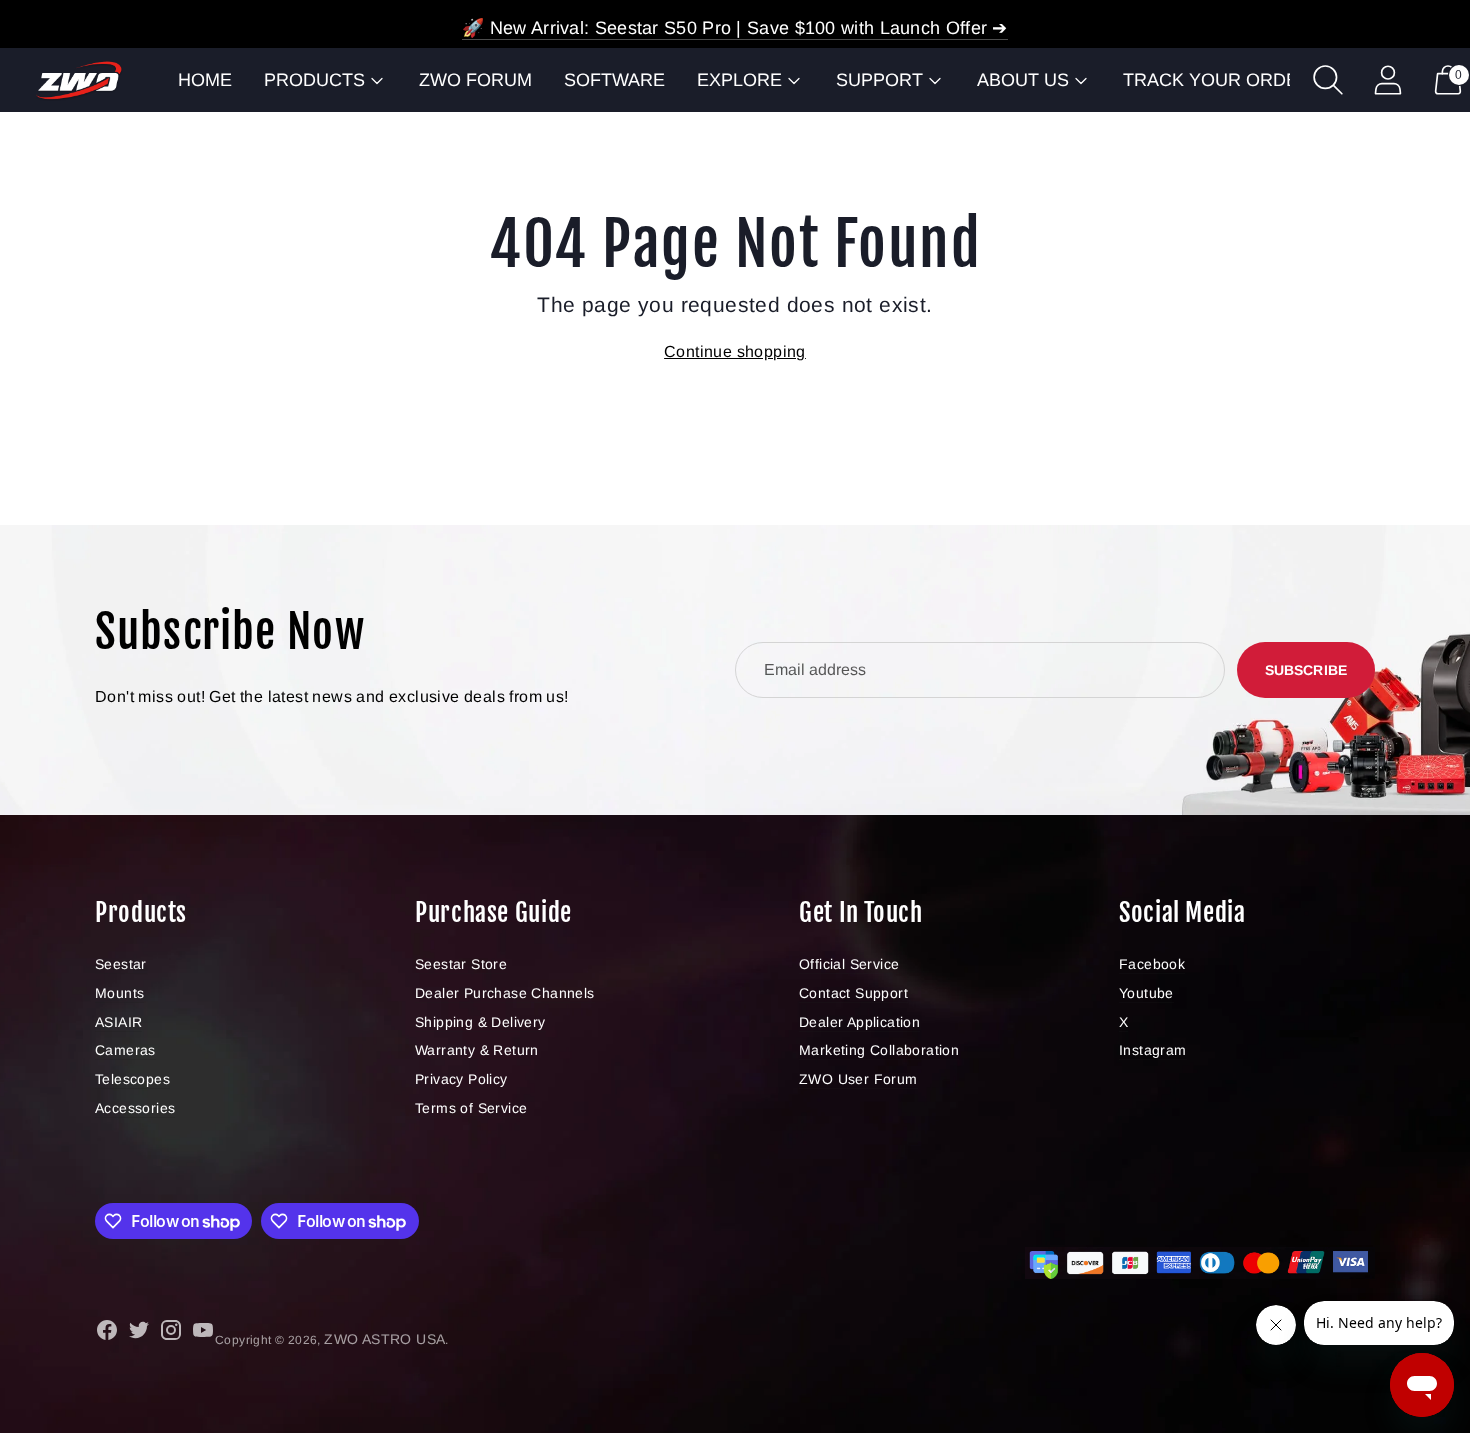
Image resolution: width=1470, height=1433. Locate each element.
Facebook (1152, 964)
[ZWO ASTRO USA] (79, 80)
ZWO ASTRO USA (384, 1339)
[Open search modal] (1328, 80)
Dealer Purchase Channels (505, 993)
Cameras (125, 1050)
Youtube (1146, 993)
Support (879, 80)
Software (614, 80)
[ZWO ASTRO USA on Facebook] (107, 1333)
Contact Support (853, 993)
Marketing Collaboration (879, 1050)
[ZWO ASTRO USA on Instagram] (171, 1333)
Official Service (849, 964)
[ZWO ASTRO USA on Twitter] (139, 1333)
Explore (739, 80)
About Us (1023, 80)
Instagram (1153, 1050)
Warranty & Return (477, 1050)
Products (314, 80)
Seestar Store (461, 964)
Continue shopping (735, 351)
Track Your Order (1217, 80)
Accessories (135, 1108)
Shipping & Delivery (480, 1022)
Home (205, 80)
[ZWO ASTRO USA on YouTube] (203, 1333)
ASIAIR (118, 1022)
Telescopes (132, 1079)
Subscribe (1306, 670)
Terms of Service (471, 1108)
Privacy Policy (461, 1079)
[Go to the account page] (1388, 80)
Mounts (119, 993)
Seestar (121, 964)
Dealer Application (859, 1022)
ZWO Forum (475, 80)
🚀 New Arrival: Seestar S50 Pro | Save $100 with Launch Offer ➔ (735, 28)
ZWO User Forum (858, 1079)
